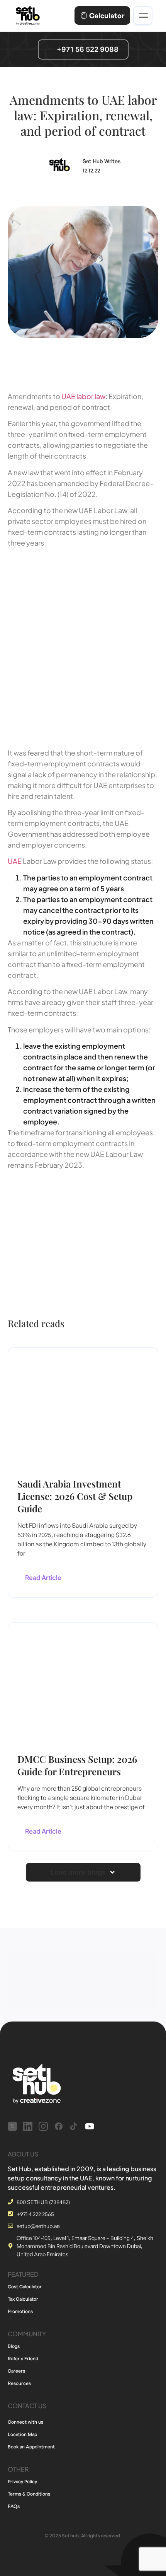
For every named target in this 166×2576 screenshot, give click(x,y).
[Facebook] (59, 2126)
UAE (15, 861)
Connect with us (25, 2422)
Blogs (14, 2346)
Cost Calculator (25, 2287)
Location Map (22, 2434)
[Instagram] (43, 2126)
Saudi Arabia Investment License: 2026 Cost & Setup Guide (75, 1496)
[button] (83, 1872)
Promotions (20, 2311)
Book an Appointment (31, 2447)
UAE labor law (83, 396)
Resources (19, 2383)
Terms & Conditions (29, 2494)
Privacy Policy (22, 2481)
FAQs (14, 2506)
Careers (16, 2371)
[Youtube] (90, 2126)
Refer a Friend (23, 2358)
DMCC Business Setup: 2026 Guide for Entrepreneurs (77, 1765)
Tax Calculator (23, 2299)
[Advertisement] (83, 645)
